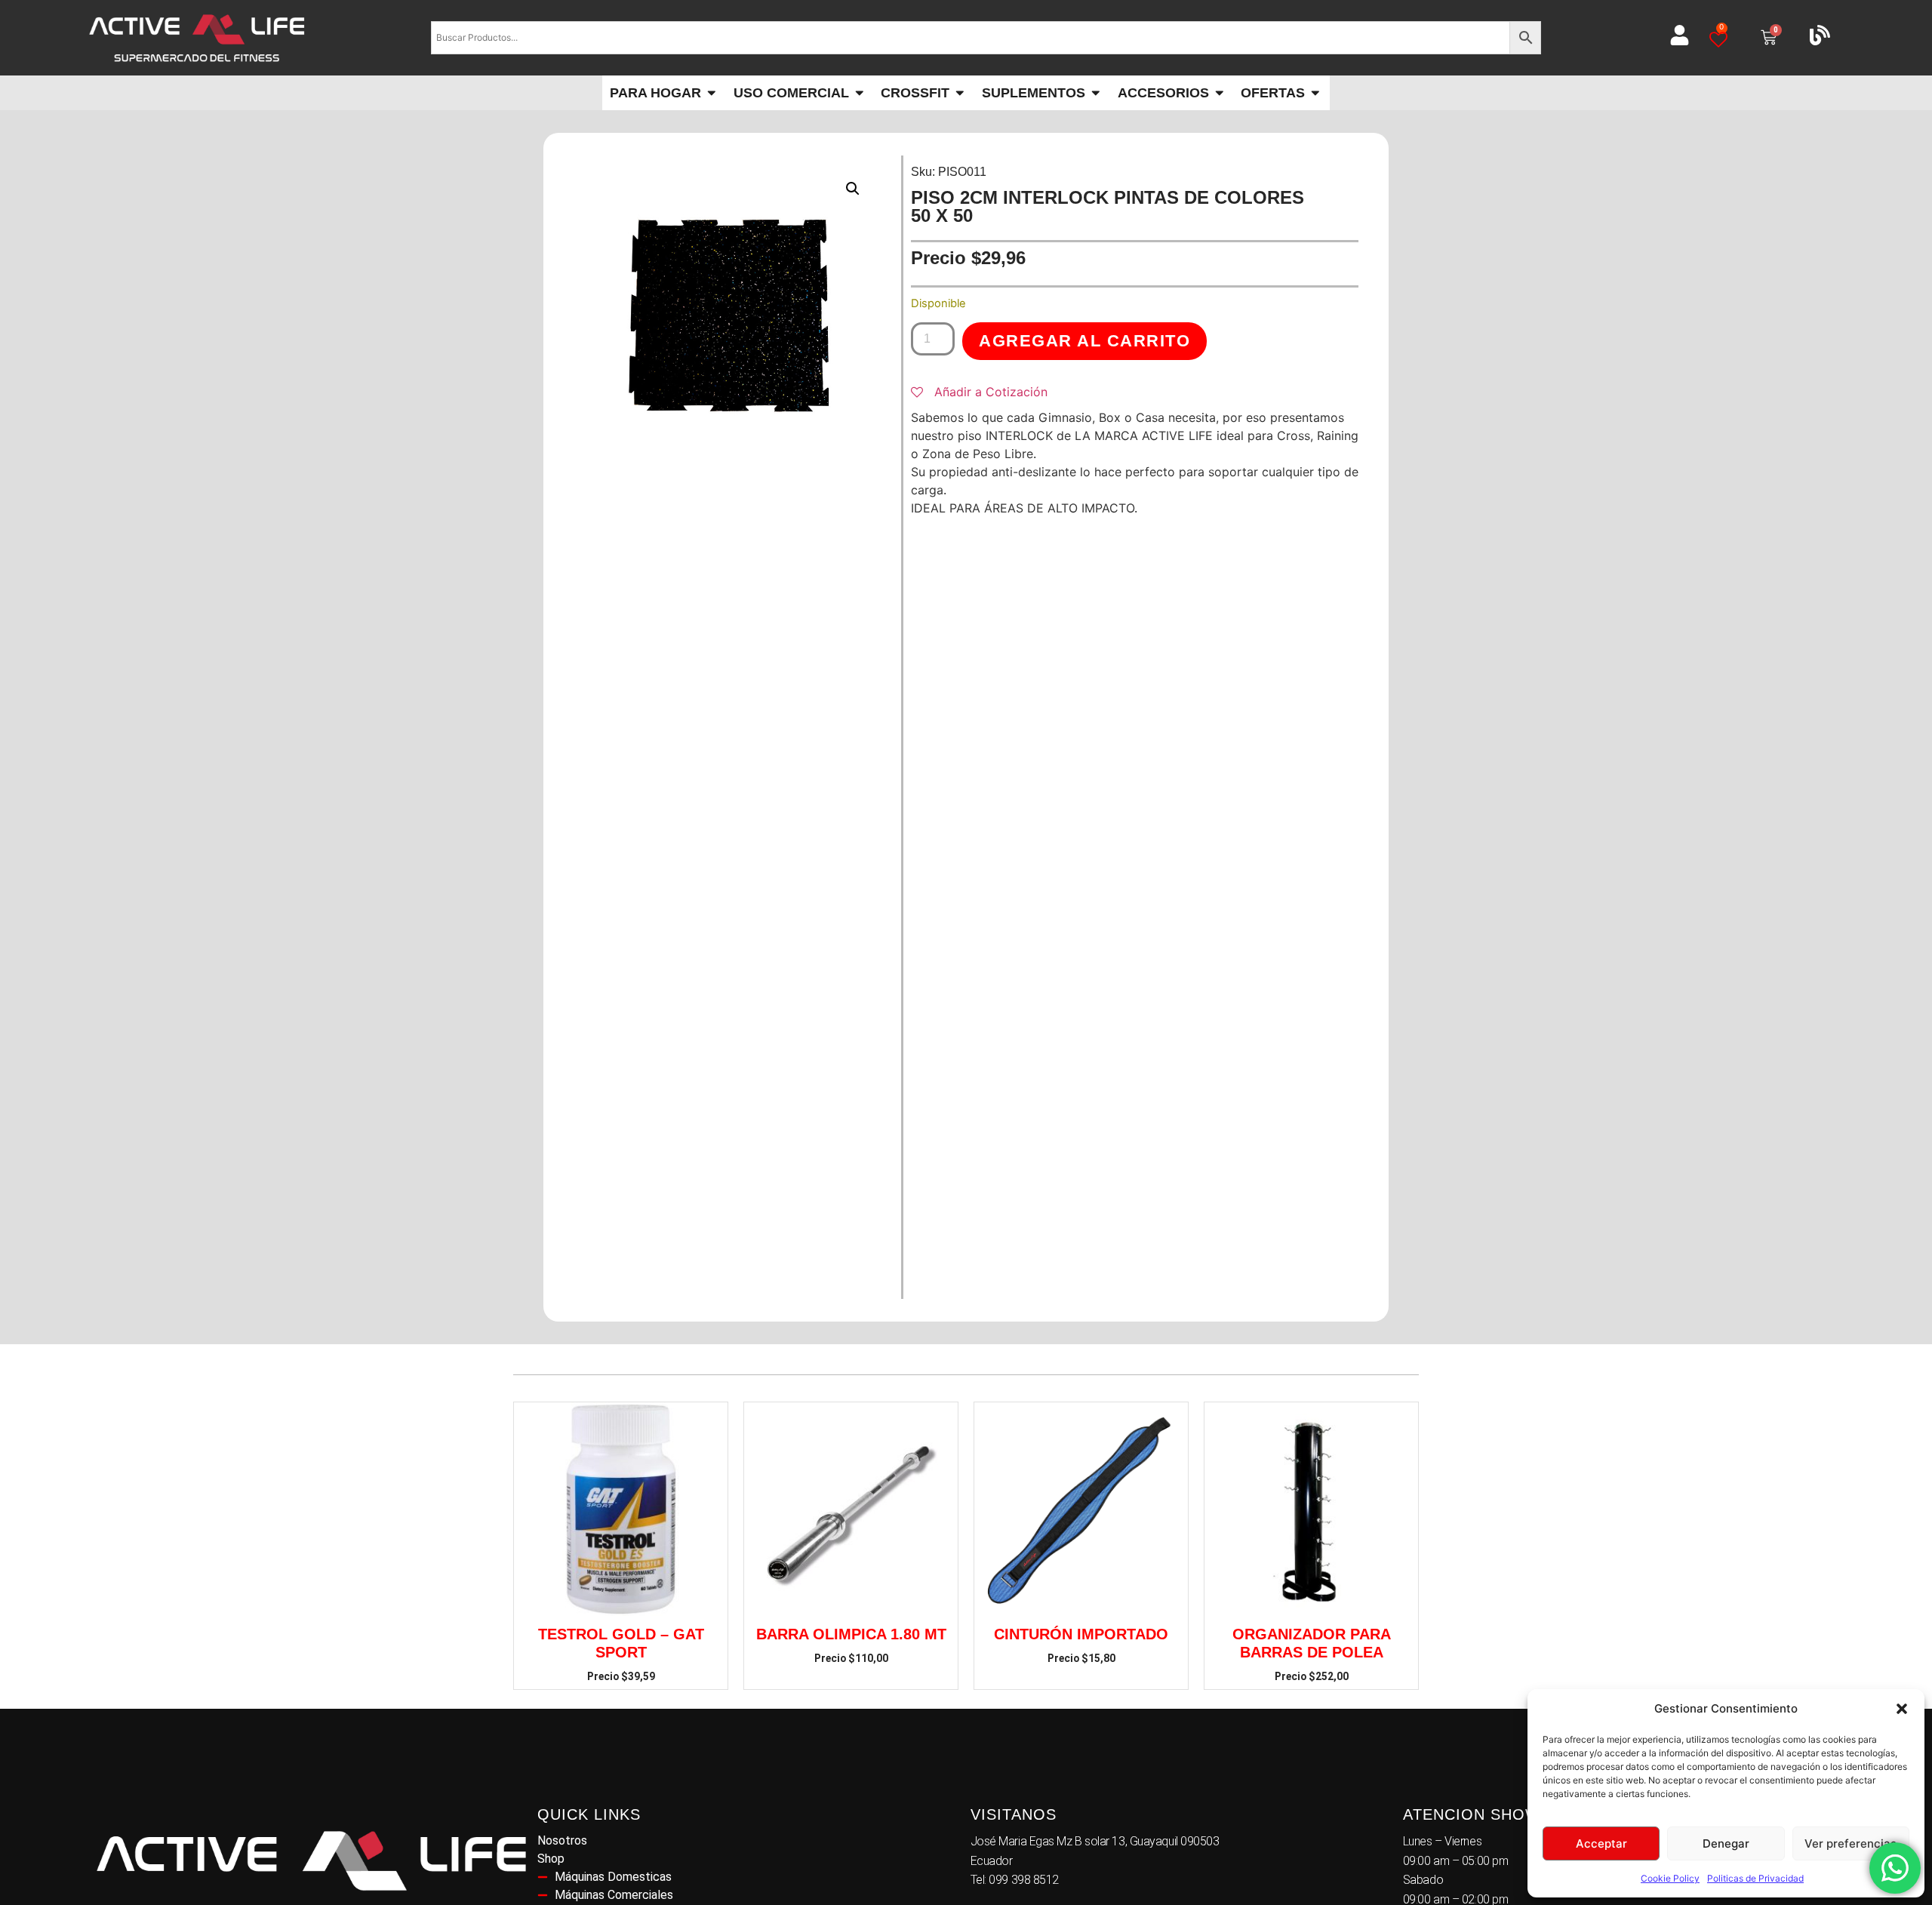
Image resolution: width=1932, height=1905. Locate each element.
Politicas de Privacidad (1755, 1878)
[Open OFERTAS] (1315, 93)
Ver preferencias (1850, 1843)
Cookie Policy (1670, 1878)
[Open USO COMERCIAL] (860, 93)
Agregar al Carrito (1084, 341)
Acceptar (1601, 1843)
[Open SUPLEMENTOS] (1096, 93)
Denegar (1726, 1843)
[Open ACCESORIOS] (1220, 93)
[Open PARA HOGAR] (712, 93)
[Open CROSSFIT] (960, 93)
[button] (1902, 1709)
